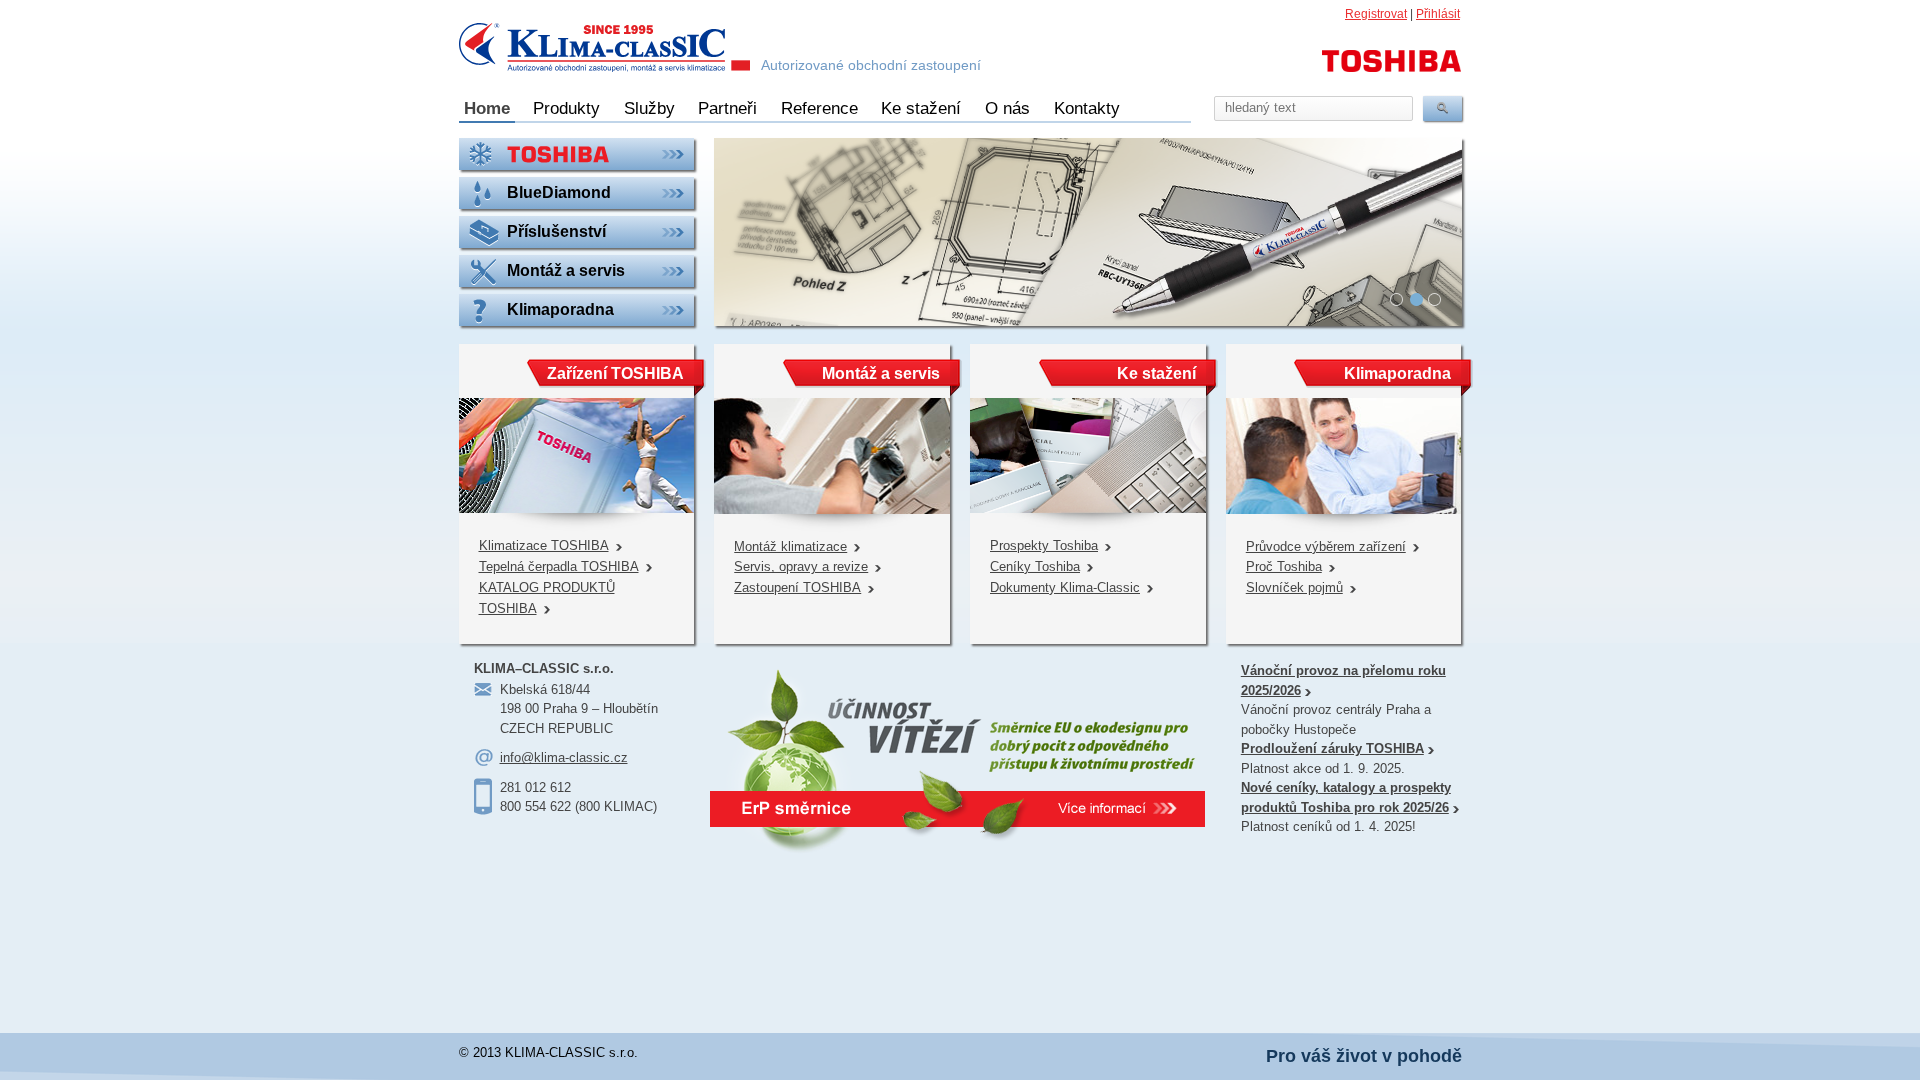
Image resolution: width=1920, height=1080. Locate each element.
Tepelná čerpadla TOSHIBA (559, 566)
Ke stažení (921, 108)
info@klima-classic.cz (564, 757)
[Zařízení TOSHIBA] (577, 154)
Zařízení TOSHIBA (615, 373)
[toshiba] (1392, 70)
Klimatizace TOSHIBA (544, 545)
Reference (819, 108)
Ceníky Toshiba (1035, 566)
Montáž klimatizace (790, 546)
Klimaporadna (1397, 373)
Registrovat (1376, 14)
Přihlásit (1438, 14)
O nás (1007, 108)
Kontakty (1087, 108)
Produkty (566, 108)
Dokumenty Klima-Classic (1065, 587)
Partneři (727, 108)
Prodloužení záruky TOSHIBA (1332, 748)
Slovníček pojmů (1294, 587)
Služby (649, 108)
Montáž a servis (881, 373)
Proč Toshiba (1284, 566)
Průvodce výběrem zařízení (1326, 546)
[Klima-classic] (605, 50)
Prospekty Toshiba (1044, 545)
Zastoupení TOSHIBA (797, 587)
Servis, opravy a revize (801, 566)
